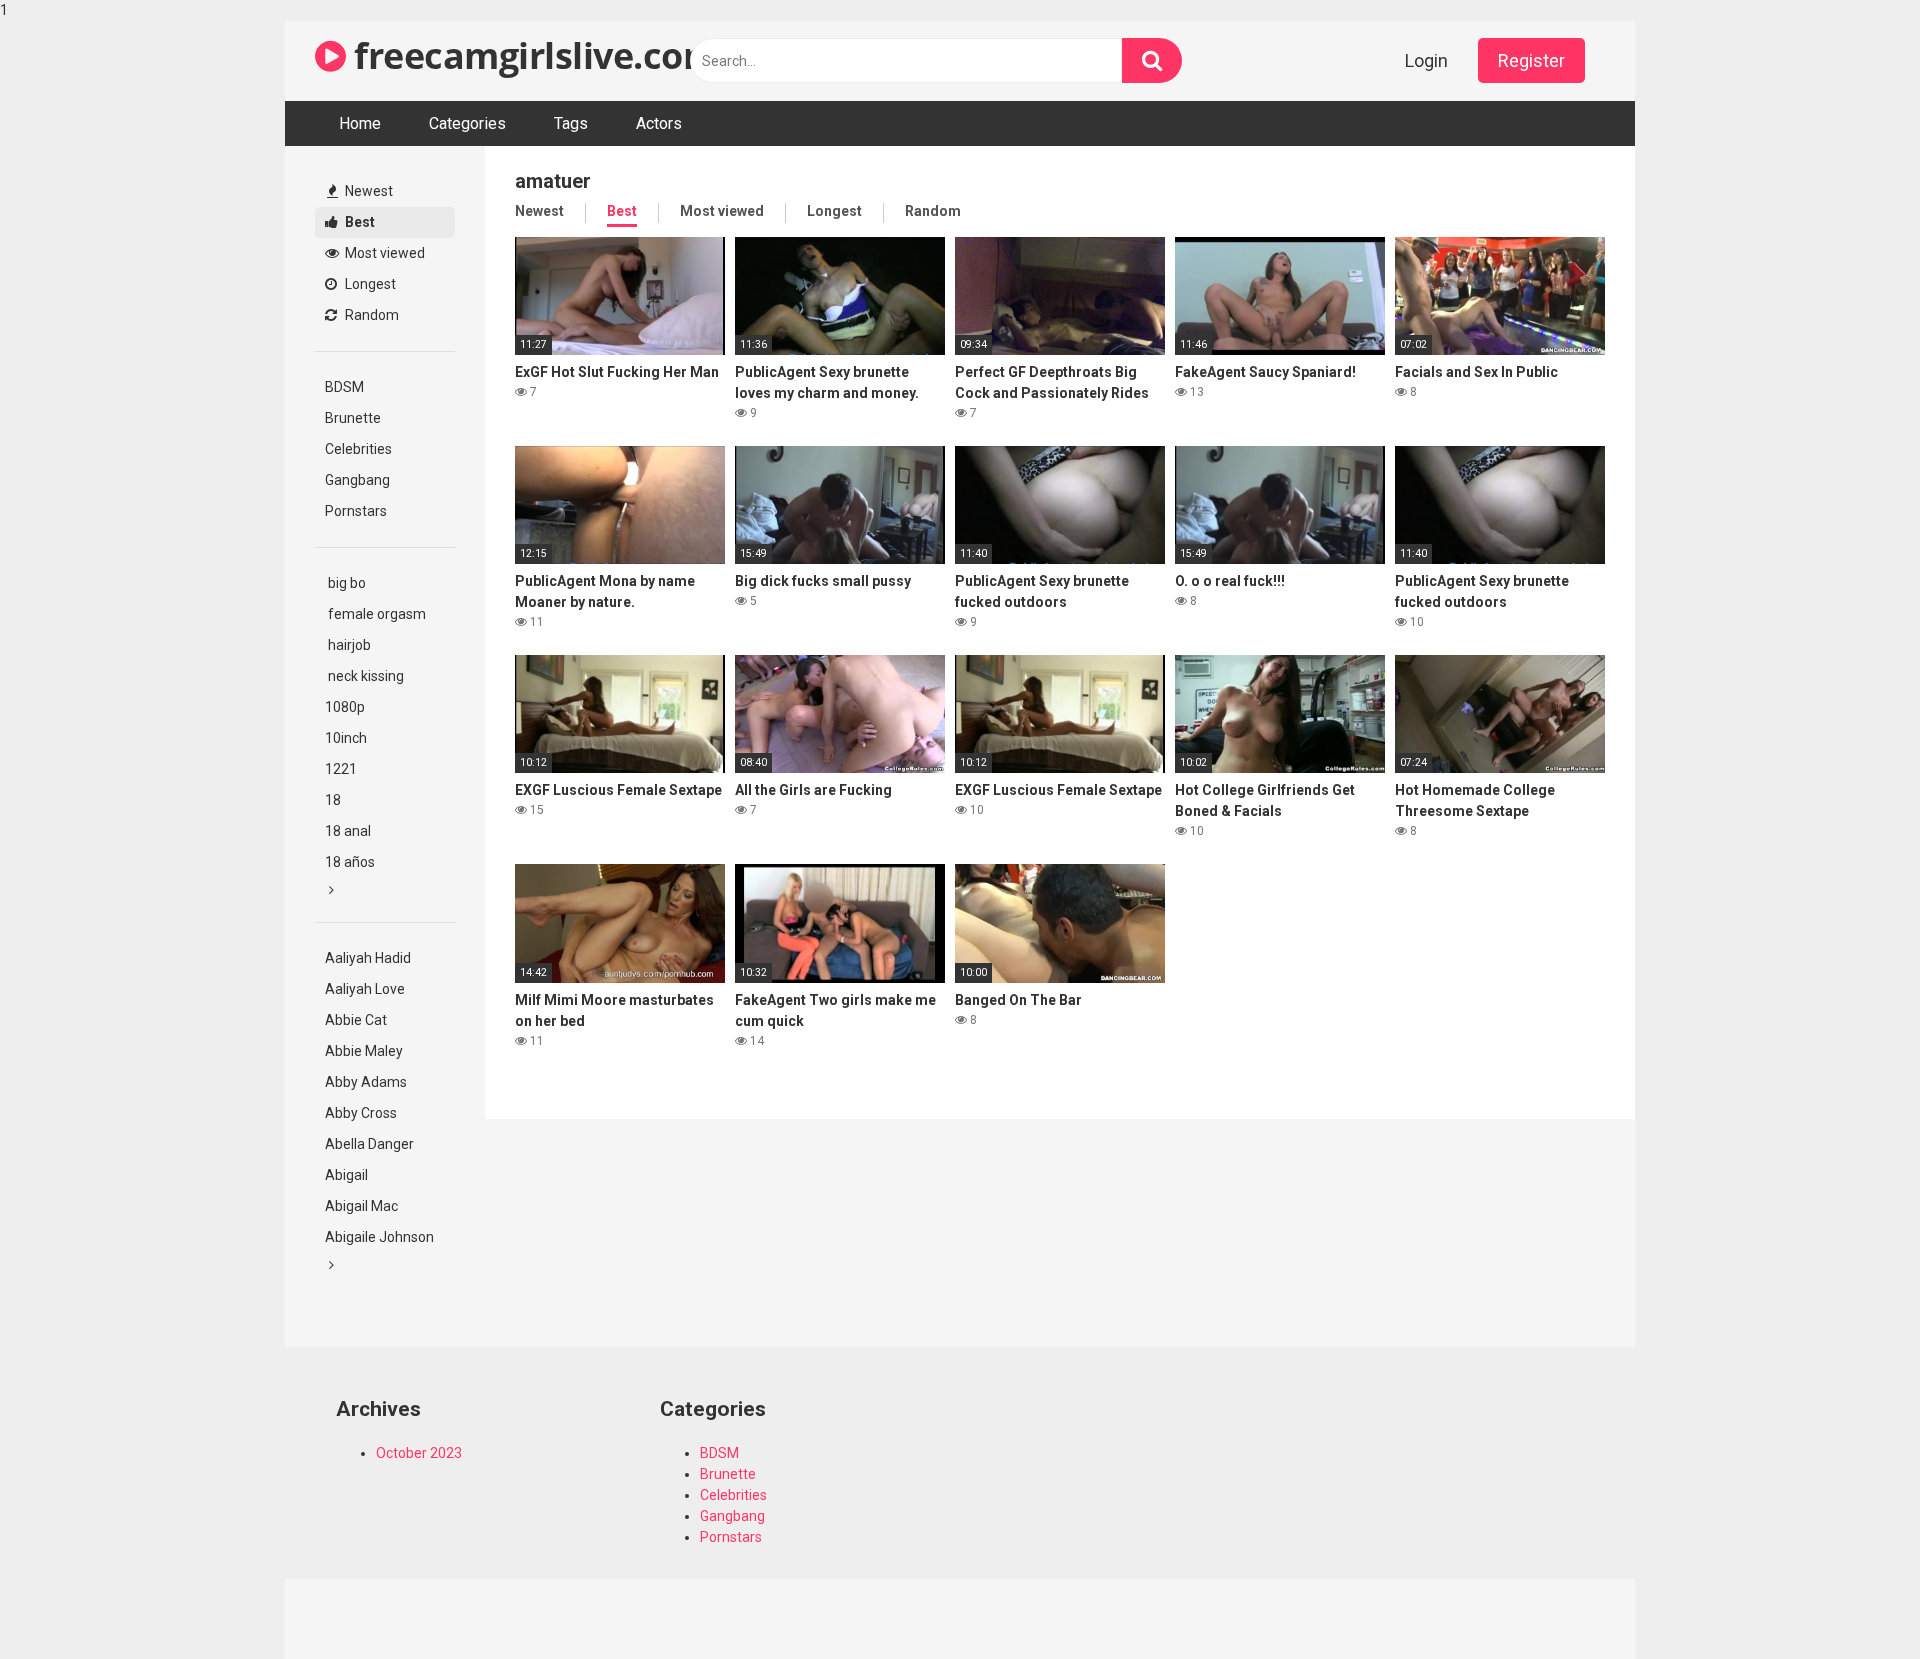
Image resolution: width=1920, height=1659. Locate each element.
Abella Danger (369, 1144)
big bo (345, 583)
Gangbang (357, 480)
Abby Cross (361, 1113)
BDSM (344, 387)
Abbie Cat (356, 1020)
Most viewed (383, 253)
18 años (350, 862)
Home (360, 123)
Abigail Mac (361, 1206)
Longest (369, 284)
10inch (346, 738)
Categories (467, 123)
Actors (659, 123)
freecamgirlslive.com (531, 55)
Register (1531, 60)
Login (1426, 60)
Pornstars (356, 511)
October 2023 (419, 1453)
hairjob (348, 645)
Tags (571, 123)
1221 (341, 769)
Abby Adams (366, 1082)
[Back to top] (1853, 1602)
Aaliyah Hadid (368, 958)
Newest (367, 191)
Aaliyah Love (365, 989)
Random (370, 315)
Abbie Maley (364, 1051)
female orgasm (375, 614)
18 (333, 800)
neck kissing (364, 676)
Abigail (346, 1175)
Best (358, 222)
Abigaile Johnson (379, 1237)
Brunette (353, 418)
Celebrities (358, 449)
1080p (345, 707)
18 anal (348, 831)
